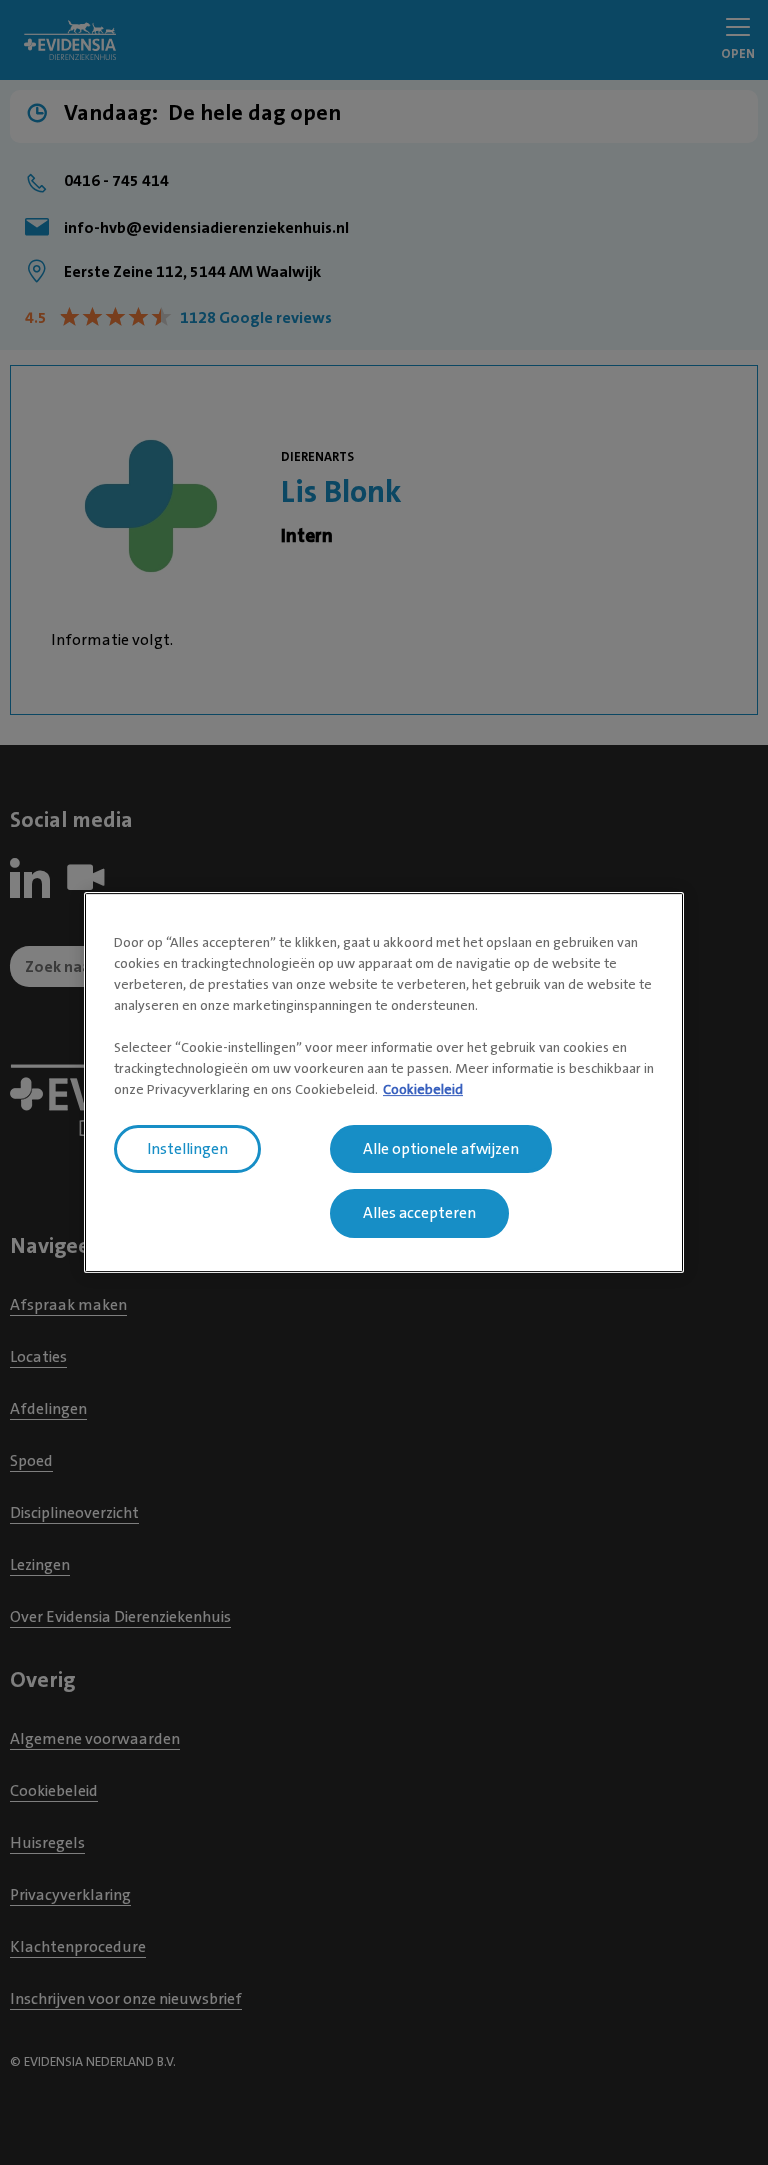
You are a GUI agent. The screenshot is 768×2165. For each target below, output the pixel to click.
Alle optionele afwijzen (441, 1149)
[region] (384, 1083)
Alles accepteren (419, 1214)
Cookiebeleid (423, 1089)
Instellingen (187, 1149)
